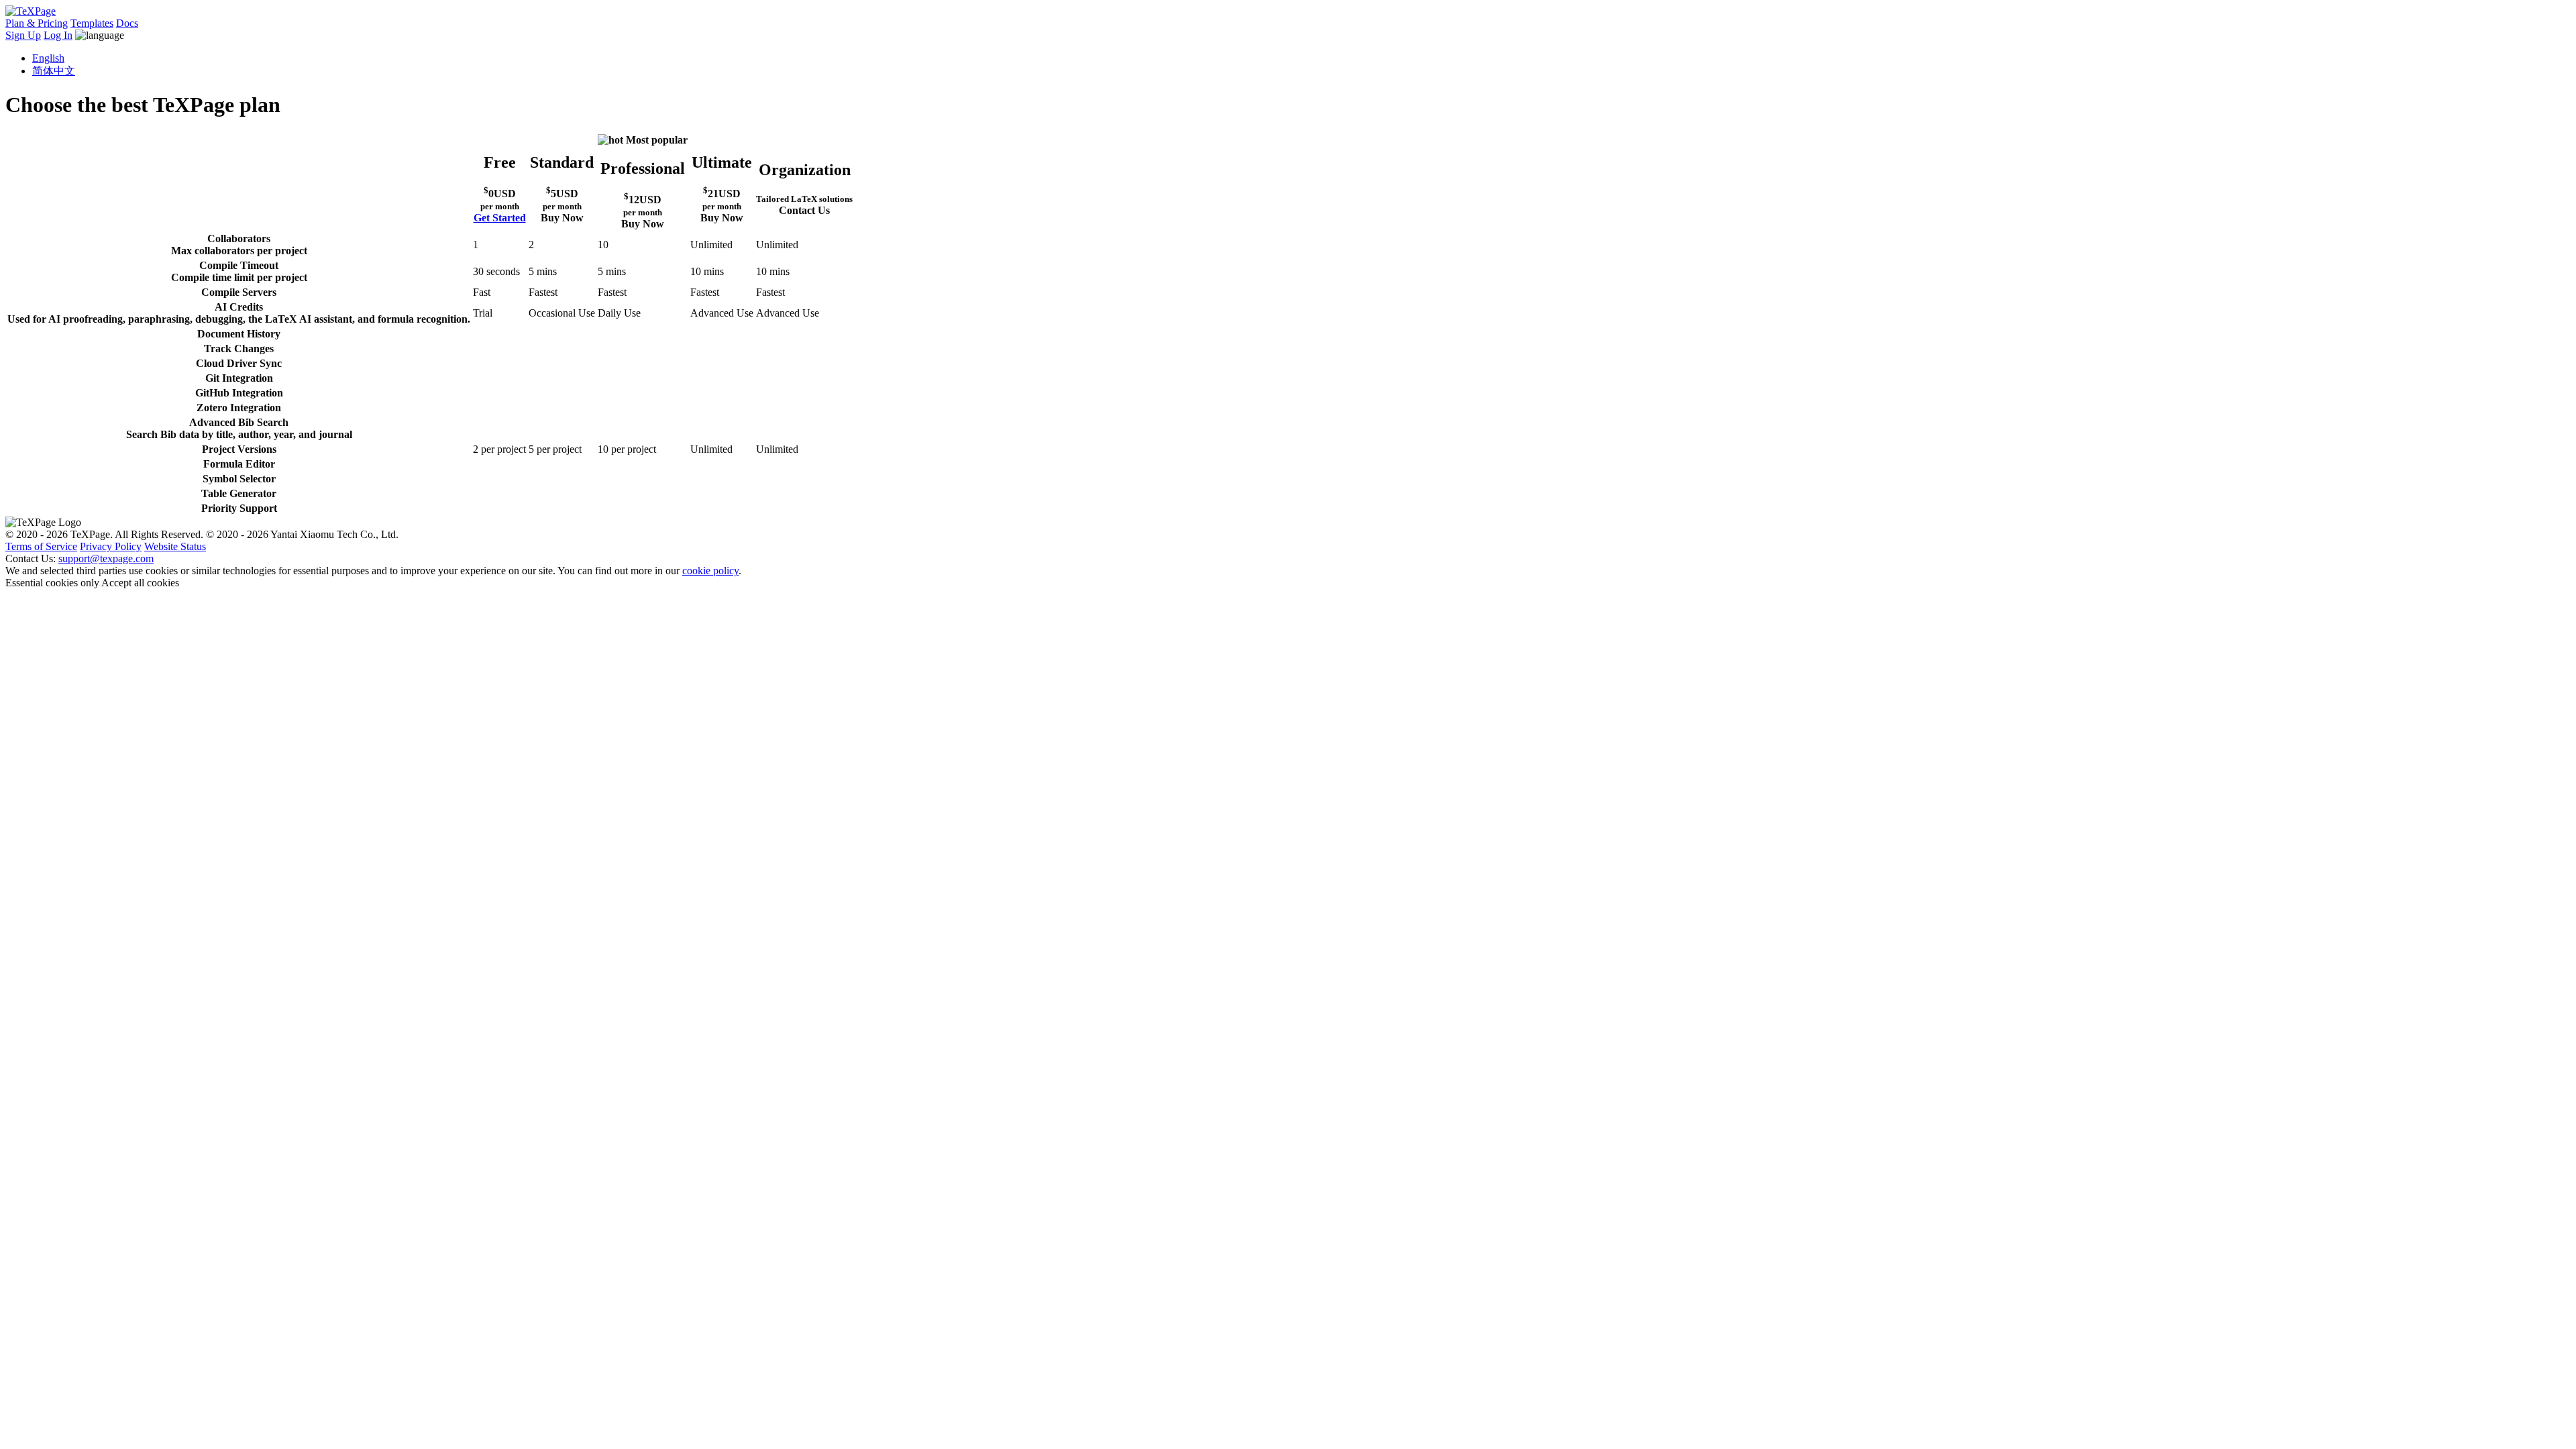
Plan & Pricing (37, 23)
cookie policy (710, 571)
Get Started (500, 218)
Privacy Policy (111, 546)
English (48, 58)
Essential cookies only (52, 583)
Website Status (175, 546)
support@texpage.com (106, 558)
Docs (127, 23)
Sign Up (23, 35)
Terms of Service (41, 546)
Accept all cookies (140, 583)
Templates (92, 23)
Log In (58, 35)
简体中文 (54, 71)
